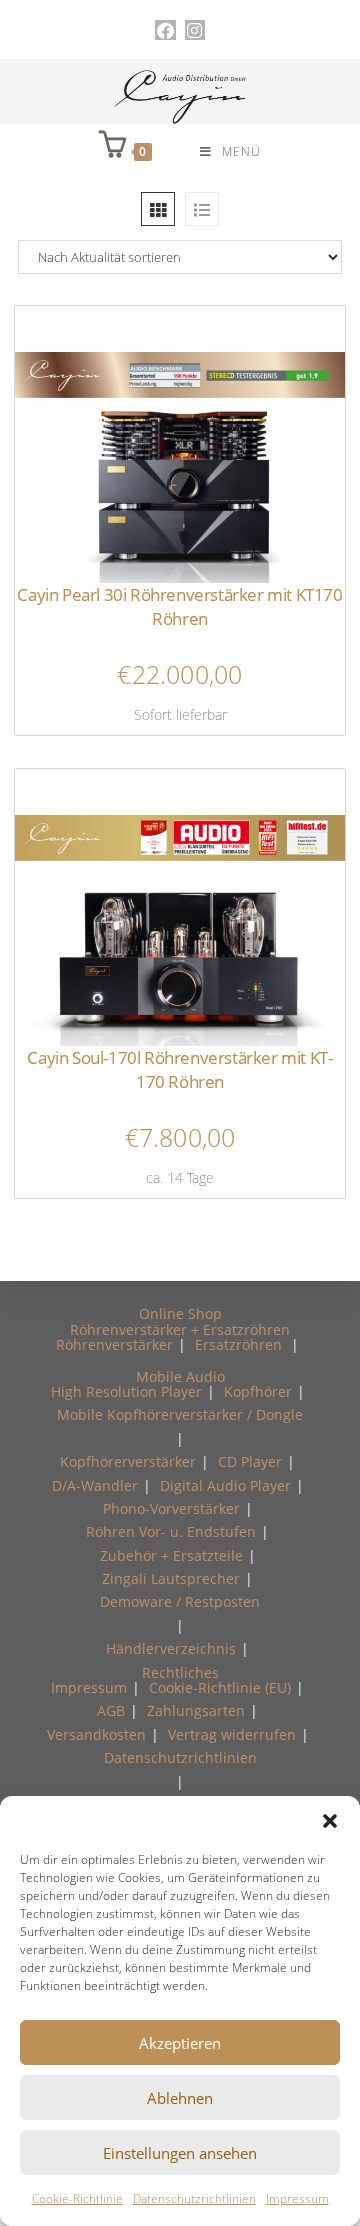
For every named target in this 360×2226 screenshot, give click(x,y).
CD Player (250, 1461)
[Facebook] (165, 30)
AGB (111, 1710)
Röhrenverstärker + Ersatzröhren (180, 1329)
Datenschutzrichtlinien (194, 2198)
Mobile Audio (180, 1376)
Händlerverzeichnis (171, 1648)
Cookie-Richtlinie (77, 2198)
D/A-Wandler (95, 1485)
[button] (330, 1821)
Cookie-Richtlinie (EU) (220, 1687)
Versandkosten (96, 1734)
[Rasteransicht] (158, 209)
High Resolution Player (126, 1391)
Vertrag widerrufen (232, 1734)
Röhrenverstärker (114, 1344)
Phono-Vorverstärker (171, 1508)
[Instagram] (195, 30)
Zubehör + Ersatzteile (171, 1555)
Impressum (297, 2198)
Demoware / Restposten (180, 1601)
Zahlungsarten (196, 1710)
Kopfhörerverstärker (128, 1461)
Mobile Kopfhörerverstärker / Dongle (180, 1414)
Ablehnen (180, 2098)
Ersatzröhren (238, 1344)
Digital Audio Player (225, 1485)
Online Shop (180, 1313)
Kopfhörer (258, 1391)
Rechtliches (180, 1672)
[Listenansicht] (202, 209)
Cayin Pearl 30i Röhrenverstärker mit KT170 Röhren (179, 606)
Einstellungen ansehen (180, 2153)
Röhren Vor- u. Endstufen (171, 1531)
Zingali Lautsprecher (171, 1578)
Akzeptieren (180, 2043)
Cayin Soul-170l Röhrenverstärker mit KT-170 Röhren (179, 1069)
